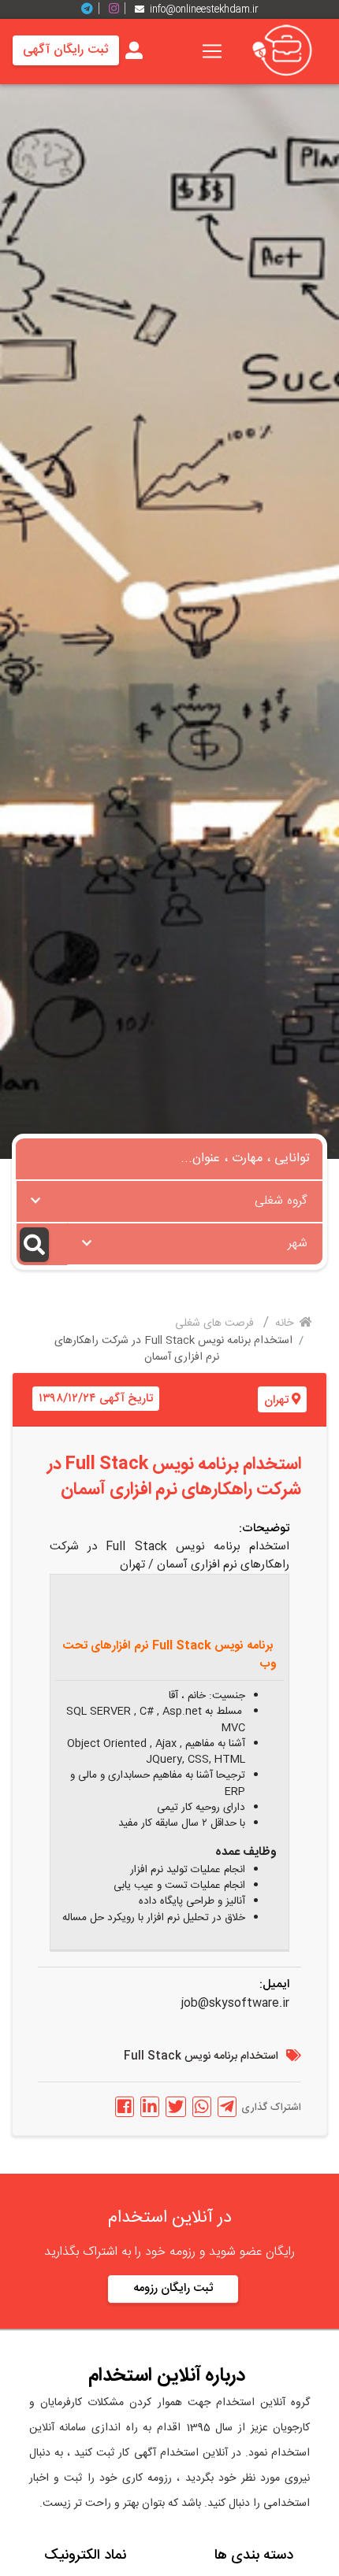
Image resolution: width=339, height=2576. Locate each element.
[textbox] (169, 1197)
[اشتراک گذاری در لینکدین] (150, 2107)
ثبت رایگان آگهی (66, 50)
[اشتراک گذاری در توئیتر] (176, 2107)
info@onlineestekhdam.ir (204, 9)
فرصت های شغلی (216, 1323)
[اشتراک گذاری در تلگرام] (227, 2107)
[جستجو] (42, 1244)
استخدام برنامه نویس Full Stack (201, 2057)
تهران (276, 1400)
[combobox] (169, 1201)
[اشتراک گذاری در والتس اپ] (202, 2107)
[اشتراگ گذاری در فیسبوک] (125, 2107)
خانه (286, 1323)
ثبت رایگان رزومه (173, 2288)
